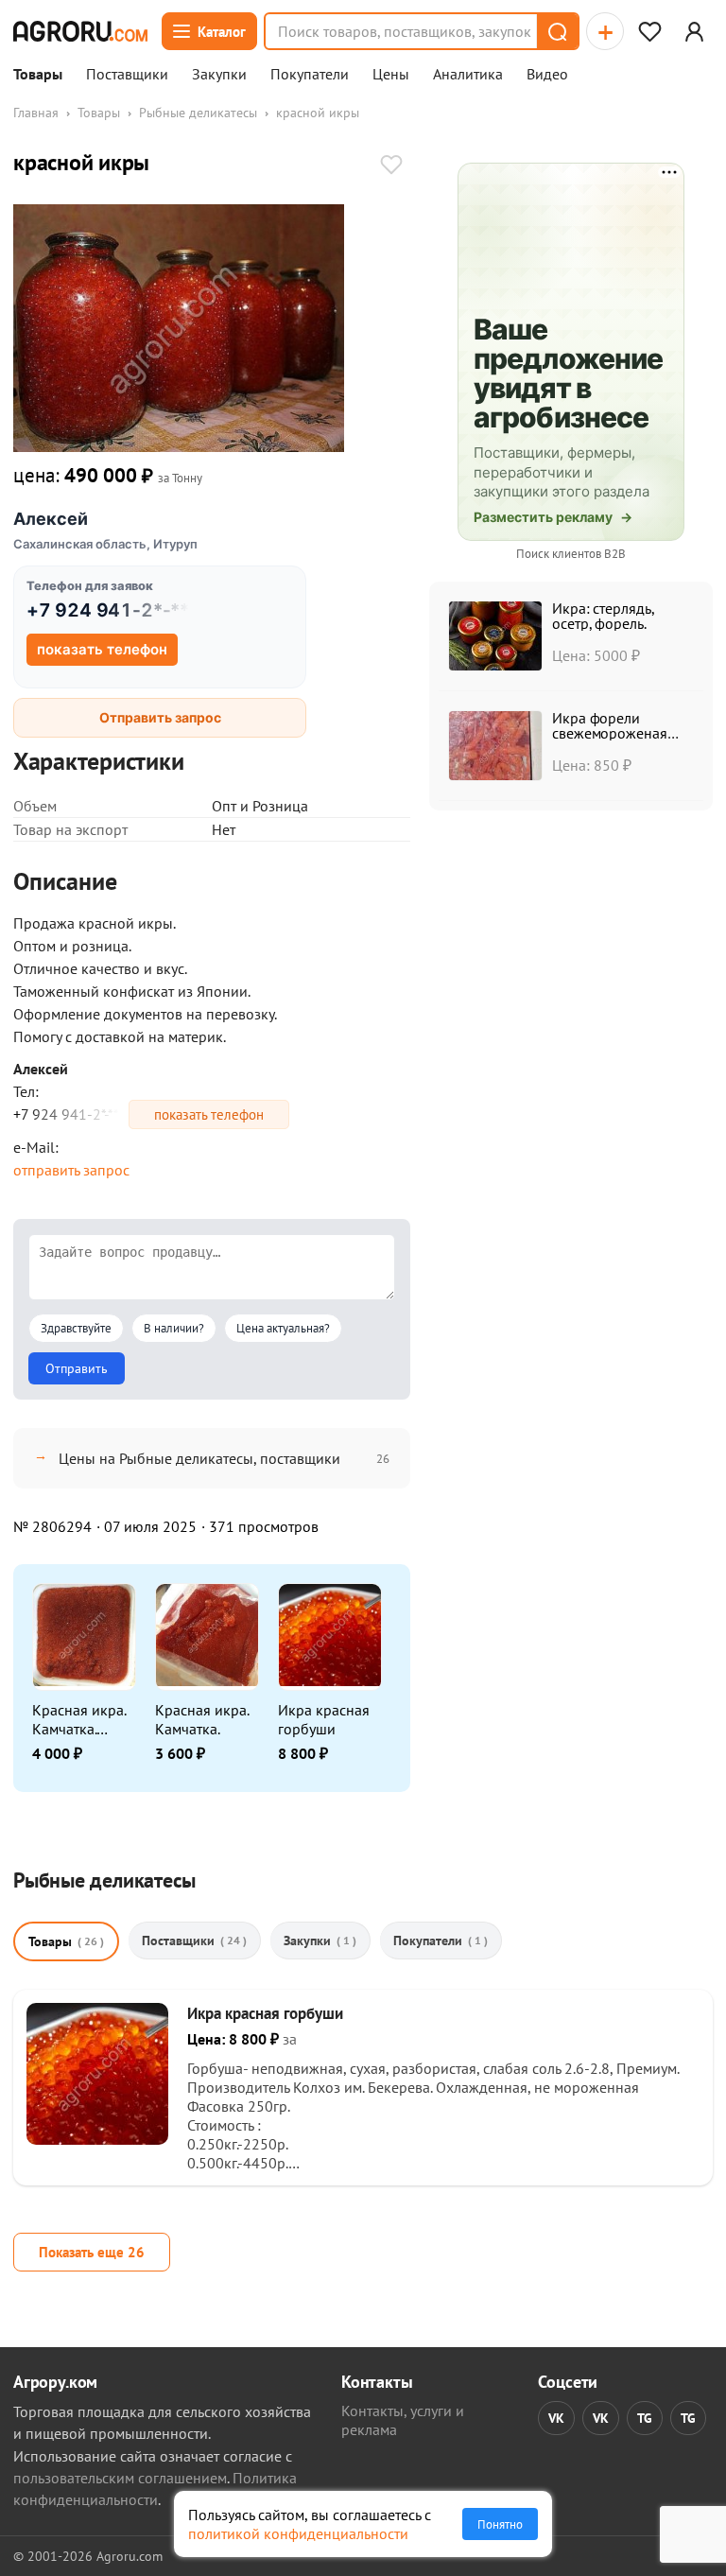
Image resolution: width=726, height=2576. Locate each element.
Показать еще (92, 2252)
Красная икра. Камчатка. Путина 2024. (79, 1719)
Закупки (219, 75)
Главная (36, 113)
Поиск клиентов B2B (571, 554)
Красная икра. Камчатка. (202, 1719)
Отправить (77, 1368)
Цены (391, 75)
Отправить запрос (160, 717)
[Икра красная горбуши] (97, 2139)
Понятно (500, 2524)
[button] (557, 31)
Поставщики (127, 75)
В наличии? (174, 1328)
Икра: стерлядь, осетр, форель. (603, 616)
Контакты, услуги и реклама (403, 2420)
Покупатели (310, 75)
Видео (547, 75)
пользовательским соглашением (120, 2478)
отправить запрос (71, 1170)
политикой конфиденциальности (298, 2533)
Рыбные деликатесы (198, 113)
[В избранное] (391, 166)
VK (556, 2418)
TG (645, 2418)
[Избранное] (649, 31)
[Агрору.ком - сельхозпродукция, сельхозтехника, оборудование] (80, 31)
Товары (38, 75)
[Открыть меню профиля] (694, 31)
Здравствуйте (76, 1328)
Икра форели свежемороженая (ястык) (610, 733)
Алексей (51, 519)
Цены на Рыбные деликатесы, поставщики (199, 1458)
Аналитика (468, 75)
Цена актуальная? (283, 1328)
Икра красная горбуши (324, 1719)
